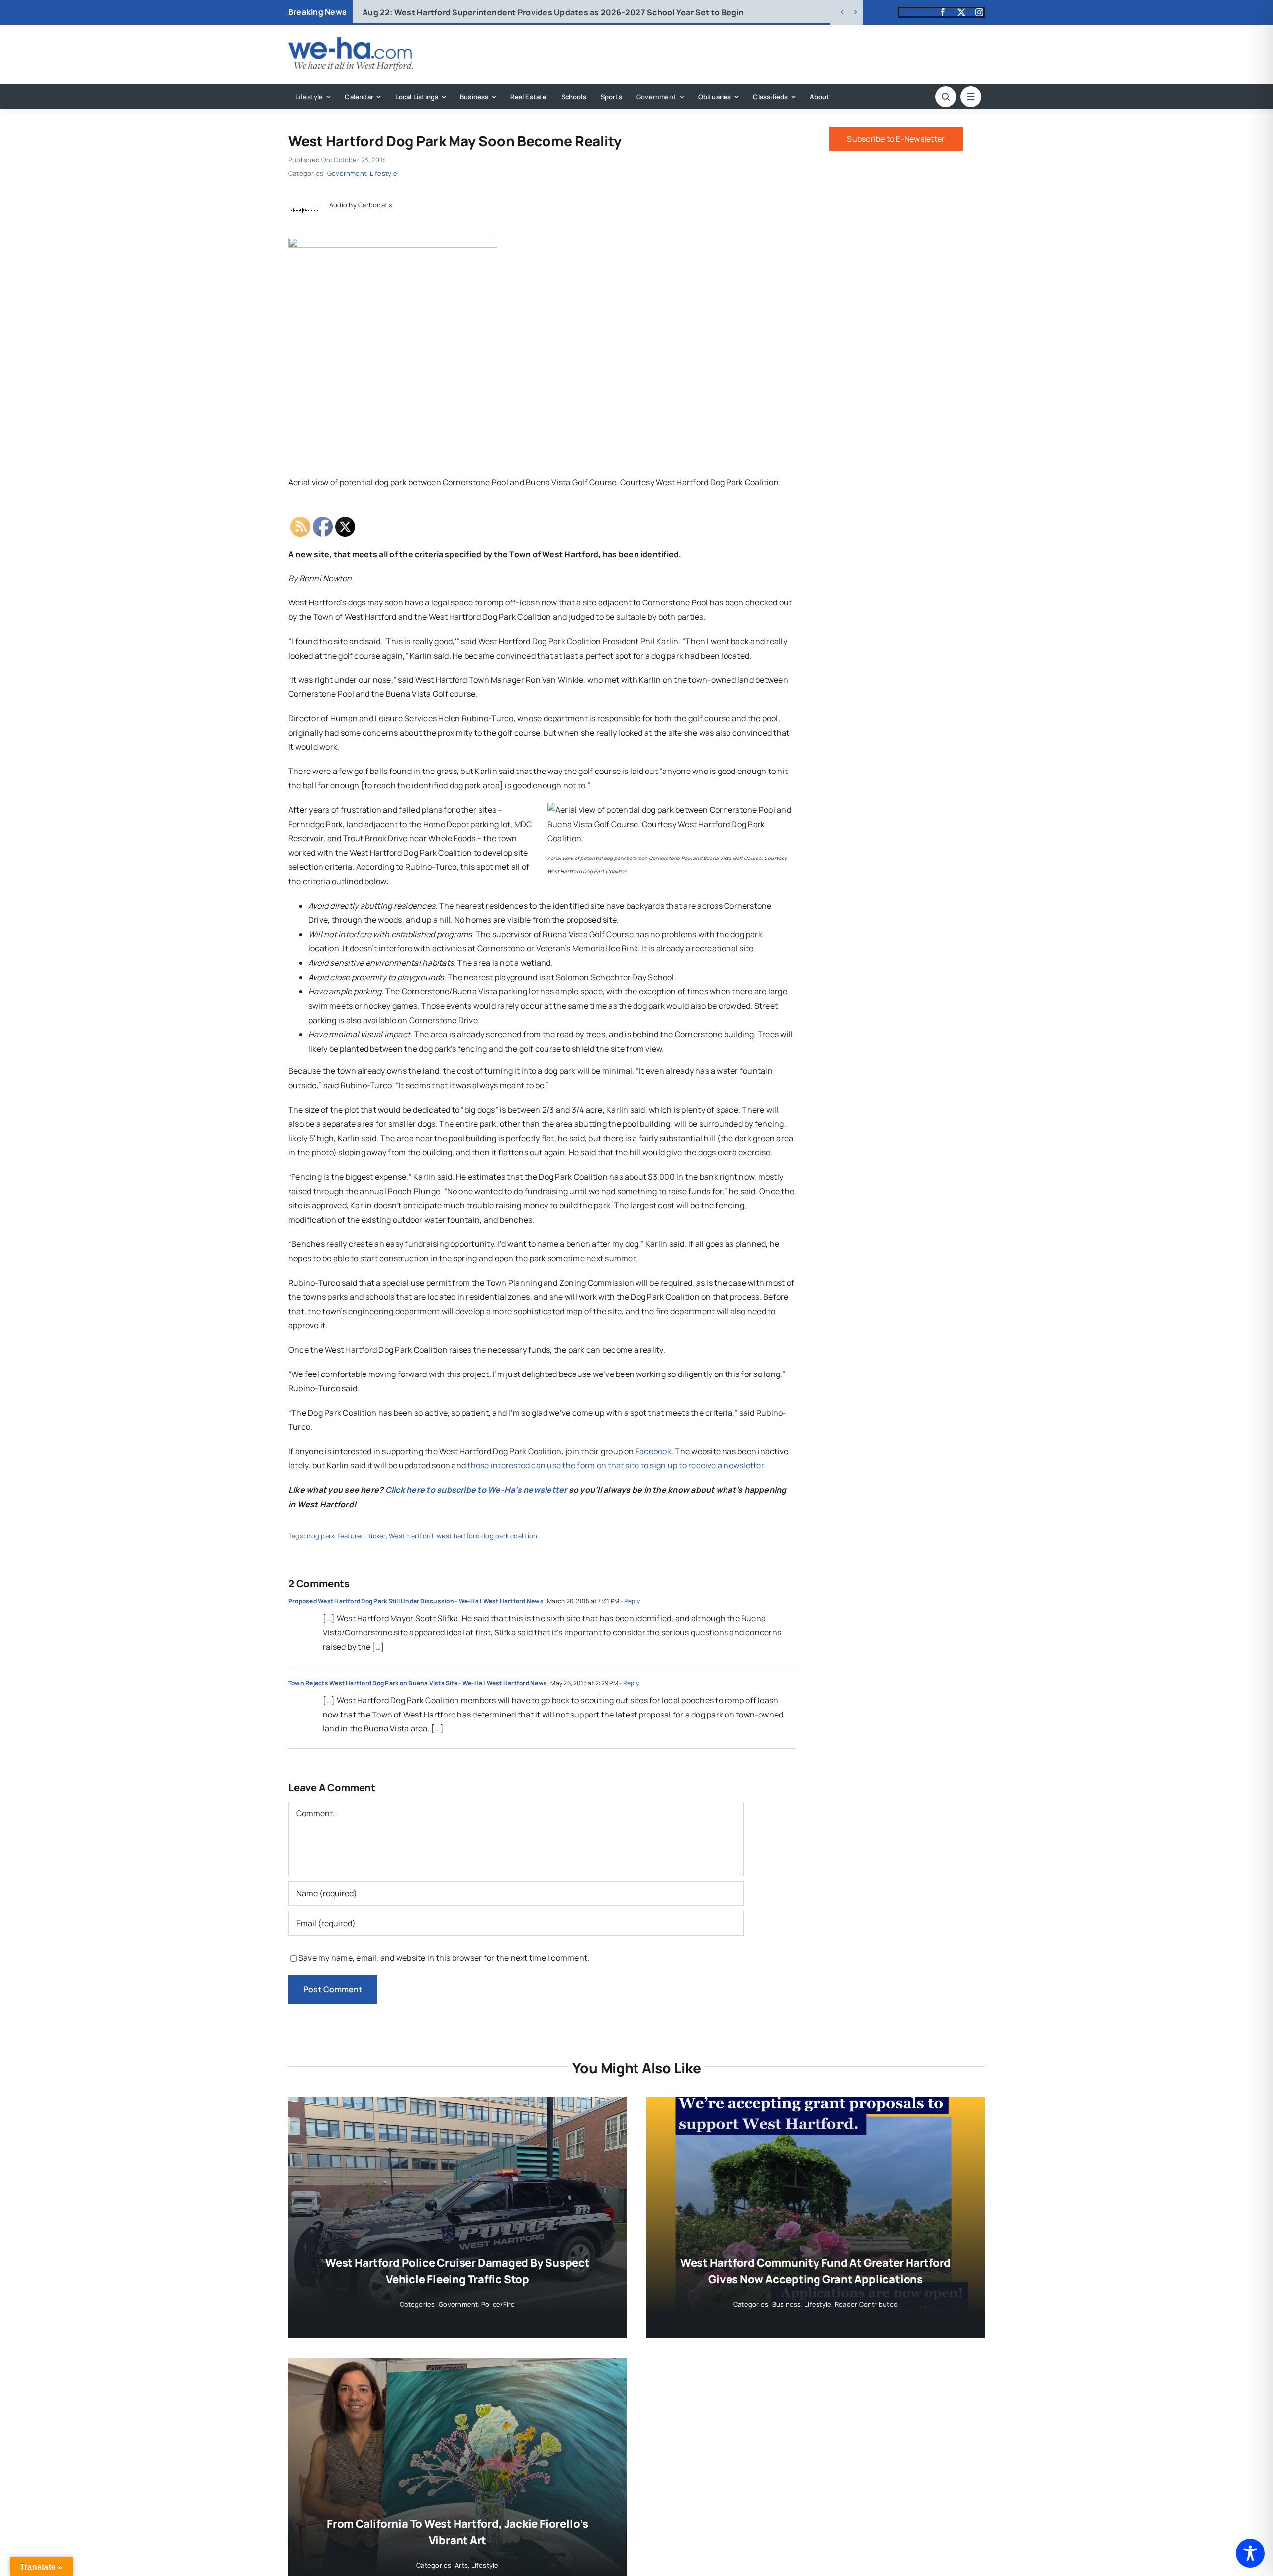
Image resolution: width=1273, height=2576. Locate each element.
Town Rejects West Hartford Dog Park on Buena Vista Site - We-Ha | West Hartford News (418, 1683)
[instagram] (979, 12)
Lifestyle (384, 173)
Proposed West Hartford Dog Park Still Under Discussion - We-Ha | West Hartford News (416, 1601)
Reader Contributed (866, 2304)
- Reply (630, 1601)
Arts (461, 2565)
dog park (320, 1536)
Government (347, 173)
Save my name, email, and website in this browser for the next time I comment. (444, 1958)
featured (352, 1536)
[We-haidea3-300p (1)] (351, 41)
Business (787, 2304)
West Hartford (411, 1536)
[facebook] (943, 12)
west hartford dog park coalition (487, 1536)
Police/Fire (498, 2304)
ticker (377, 1536)
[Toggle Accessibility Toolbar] (1250, 2553)
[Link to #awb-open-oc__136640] (971, 97)
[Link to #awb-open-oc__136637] (946, 97)
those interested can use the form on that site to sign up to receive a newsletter (615, 1465)
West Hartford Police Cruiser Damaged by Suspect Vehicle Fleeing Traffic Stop (531, 12)
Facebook (653, 1451)
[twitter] (961, 12)
